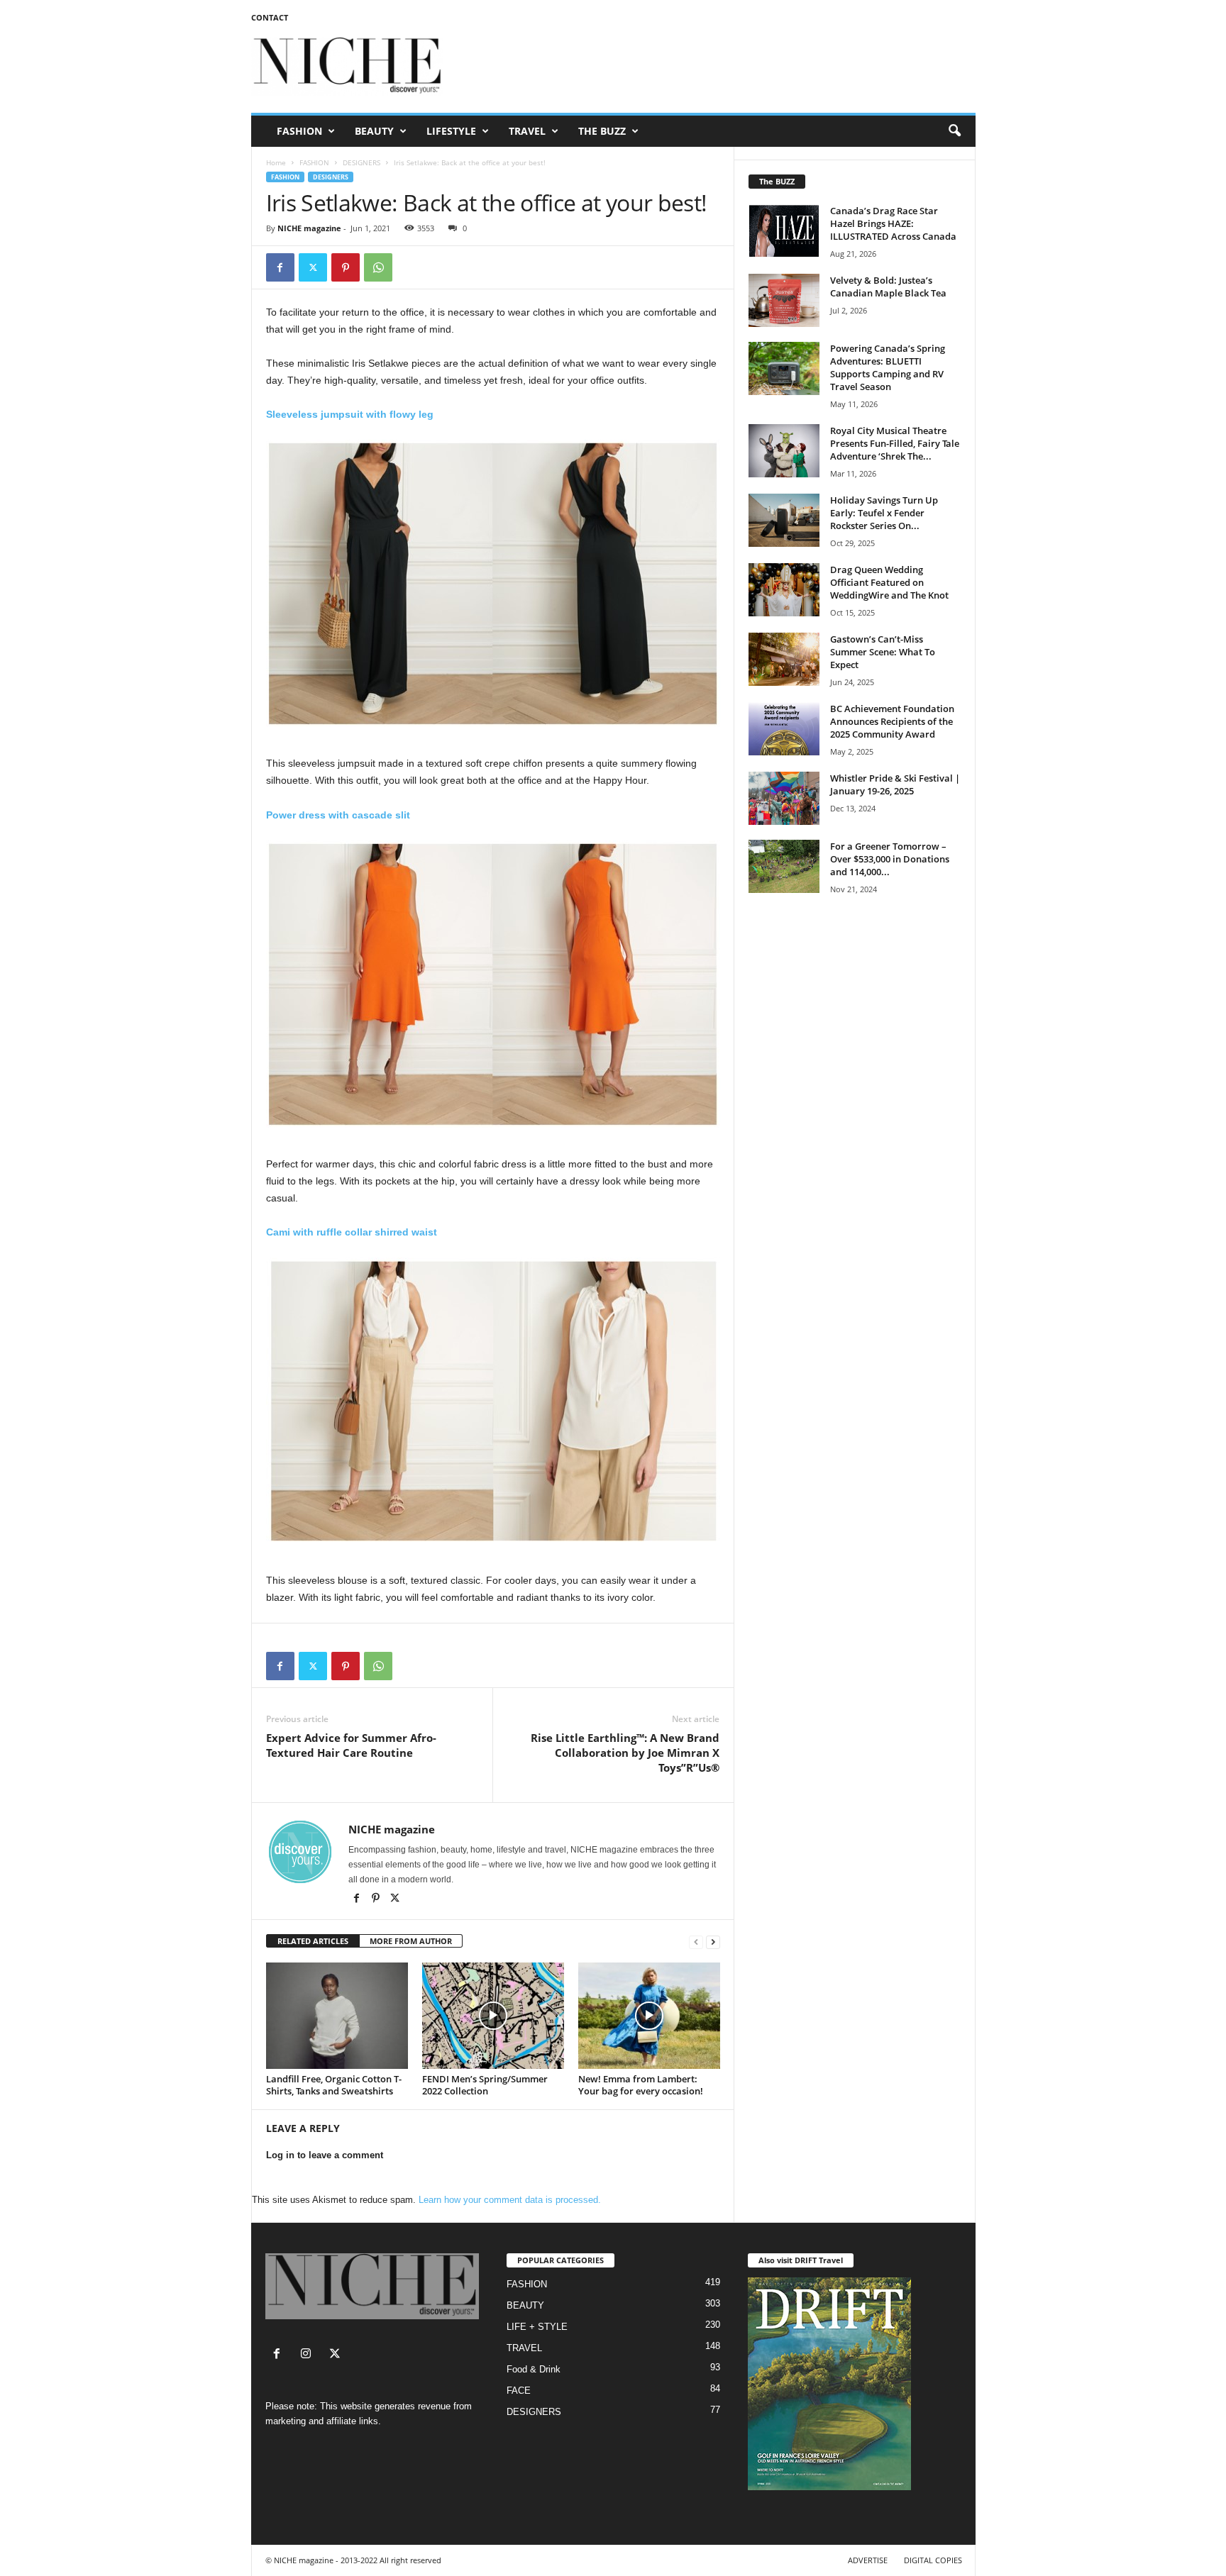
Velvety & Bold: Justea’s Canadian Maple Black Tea (888, 287)
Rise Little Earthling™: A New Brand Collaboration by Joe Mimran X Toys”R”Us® (625, 1753)
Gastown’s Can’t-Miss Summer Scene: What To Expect (883, 652)
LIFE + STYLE (537, 2327)
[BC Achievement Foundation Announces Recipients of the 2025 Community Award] (784, 729)
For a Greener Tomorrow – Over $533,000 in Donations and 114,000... (890, 859)
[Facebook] (280, 267)
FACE (519, 2391)
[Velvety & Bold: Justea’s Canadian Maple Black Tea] (784, 300)
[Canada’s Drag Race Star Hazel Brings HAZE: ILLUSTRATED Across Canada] (784, 231)
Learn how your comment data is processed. (510, 2200)
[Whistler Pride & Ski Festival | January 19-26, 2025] (784, 798)
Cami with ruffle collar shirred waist (352, 1232)
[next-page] (713, 1942)
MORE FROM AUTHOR (411, 1941)
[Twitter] (313, 267)
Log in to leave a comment (325, 2155)
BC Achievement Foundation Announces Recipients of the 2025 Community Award (892, 721)
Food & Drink (534, 2369)
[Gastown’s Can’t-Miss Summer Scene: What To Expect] (784, 659)
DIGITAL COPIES (933, 2560)
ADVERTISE (868, 2560)
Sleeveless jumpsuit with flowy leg (351, 414)
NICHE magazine (309, 228)
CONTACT (270, 17)
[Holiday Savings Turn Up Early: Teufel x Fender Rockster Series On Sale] (784, 520)
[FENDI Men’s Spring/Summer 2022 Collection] (493, 2016)
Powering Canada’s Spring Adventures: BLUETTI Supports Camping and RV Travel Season (888, 367)
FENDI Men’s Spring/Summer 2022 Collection (485, 2085)
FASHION (299, 131)
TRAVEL (527, 131)
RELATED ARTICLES (313, 1941)
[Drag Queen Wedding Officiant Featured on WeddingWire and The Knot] (784, 590)
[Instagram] (309, 2355)
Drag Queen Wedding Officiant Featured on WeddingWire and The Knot (889, 582)
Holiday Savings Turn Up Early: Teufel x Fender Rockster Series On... (884, 513)
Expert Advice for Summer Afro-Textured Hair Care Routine (351, 1745)
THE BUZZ (602, 131)
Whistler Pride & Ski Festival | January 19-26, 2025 (895, 784)
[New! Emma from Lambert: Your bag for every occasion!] (649, 2016)
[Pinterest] (346, 267)
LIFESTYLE (451, 131)
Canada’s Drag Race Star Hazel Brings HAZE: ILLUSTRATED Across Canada (893, 223)
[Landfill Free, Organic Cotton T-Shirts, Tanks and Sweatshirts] (337, 2016)
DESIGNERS (361, 162)
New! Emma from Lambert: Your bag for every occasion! (641, 2085)
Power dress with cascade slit (338, 815)
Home (276, 162)
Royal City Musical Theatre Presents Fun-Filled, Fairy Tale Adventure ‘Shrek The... (895, 443)
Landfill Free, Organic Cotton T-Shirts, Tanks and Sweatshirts (334, 2085)
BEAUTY (374, 131)
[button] (954, 131)
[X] (395, 1899)
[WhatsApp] (378, 267)
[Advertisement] (717, 67)
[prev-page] (696, 1942)
